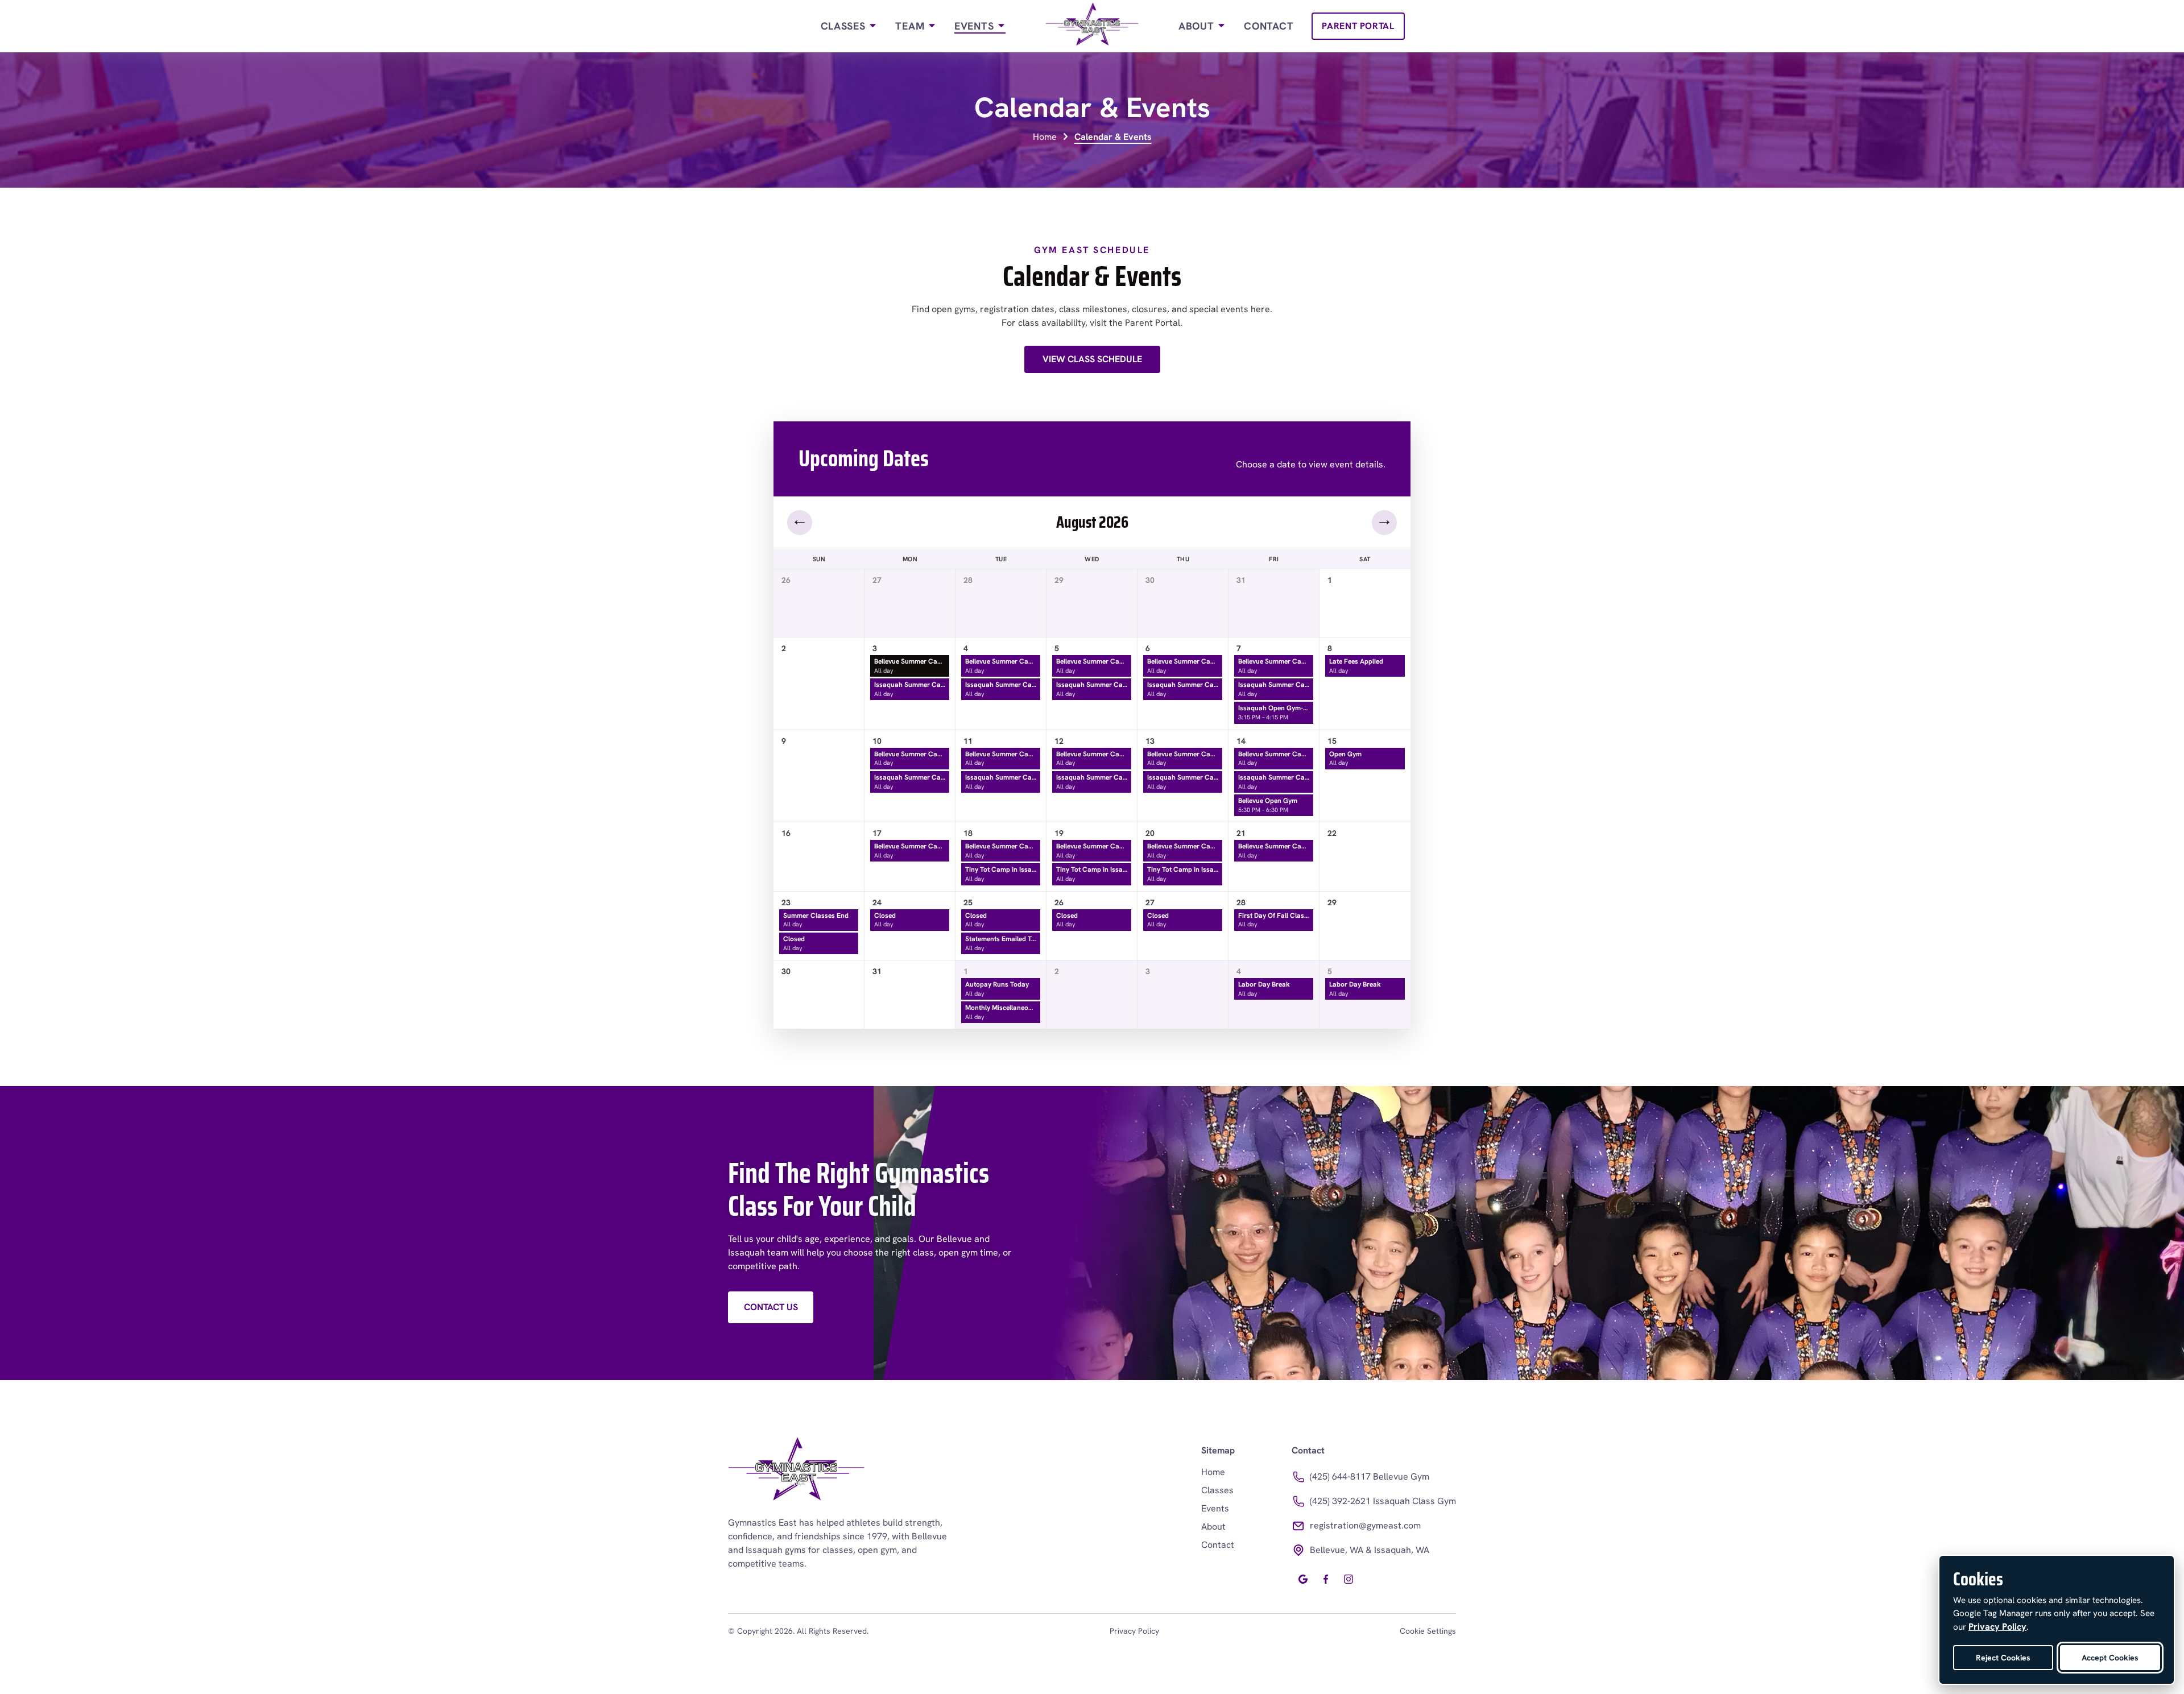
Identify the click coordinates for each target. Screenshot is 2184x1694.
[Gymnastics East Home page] (1092, 26)
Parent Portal (1358, 26)
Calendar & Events (1113, 137)
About (1198, 26)
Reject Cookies (2003, 1658)
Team (911, 26)
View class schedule (1092, 359)
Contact (1269, 26)
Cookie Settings (1428, 1631)
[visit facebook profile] (1326, 1579)
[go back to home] (796, 1471)
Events (976, 26)
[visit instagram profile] (1349, 1579)
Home (1045, 137)
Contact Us (771, 1307)
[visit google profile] (1303, 1579)
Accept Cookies (2110, 1658)
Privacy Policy (1134, 1631)
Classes (845, 26)
